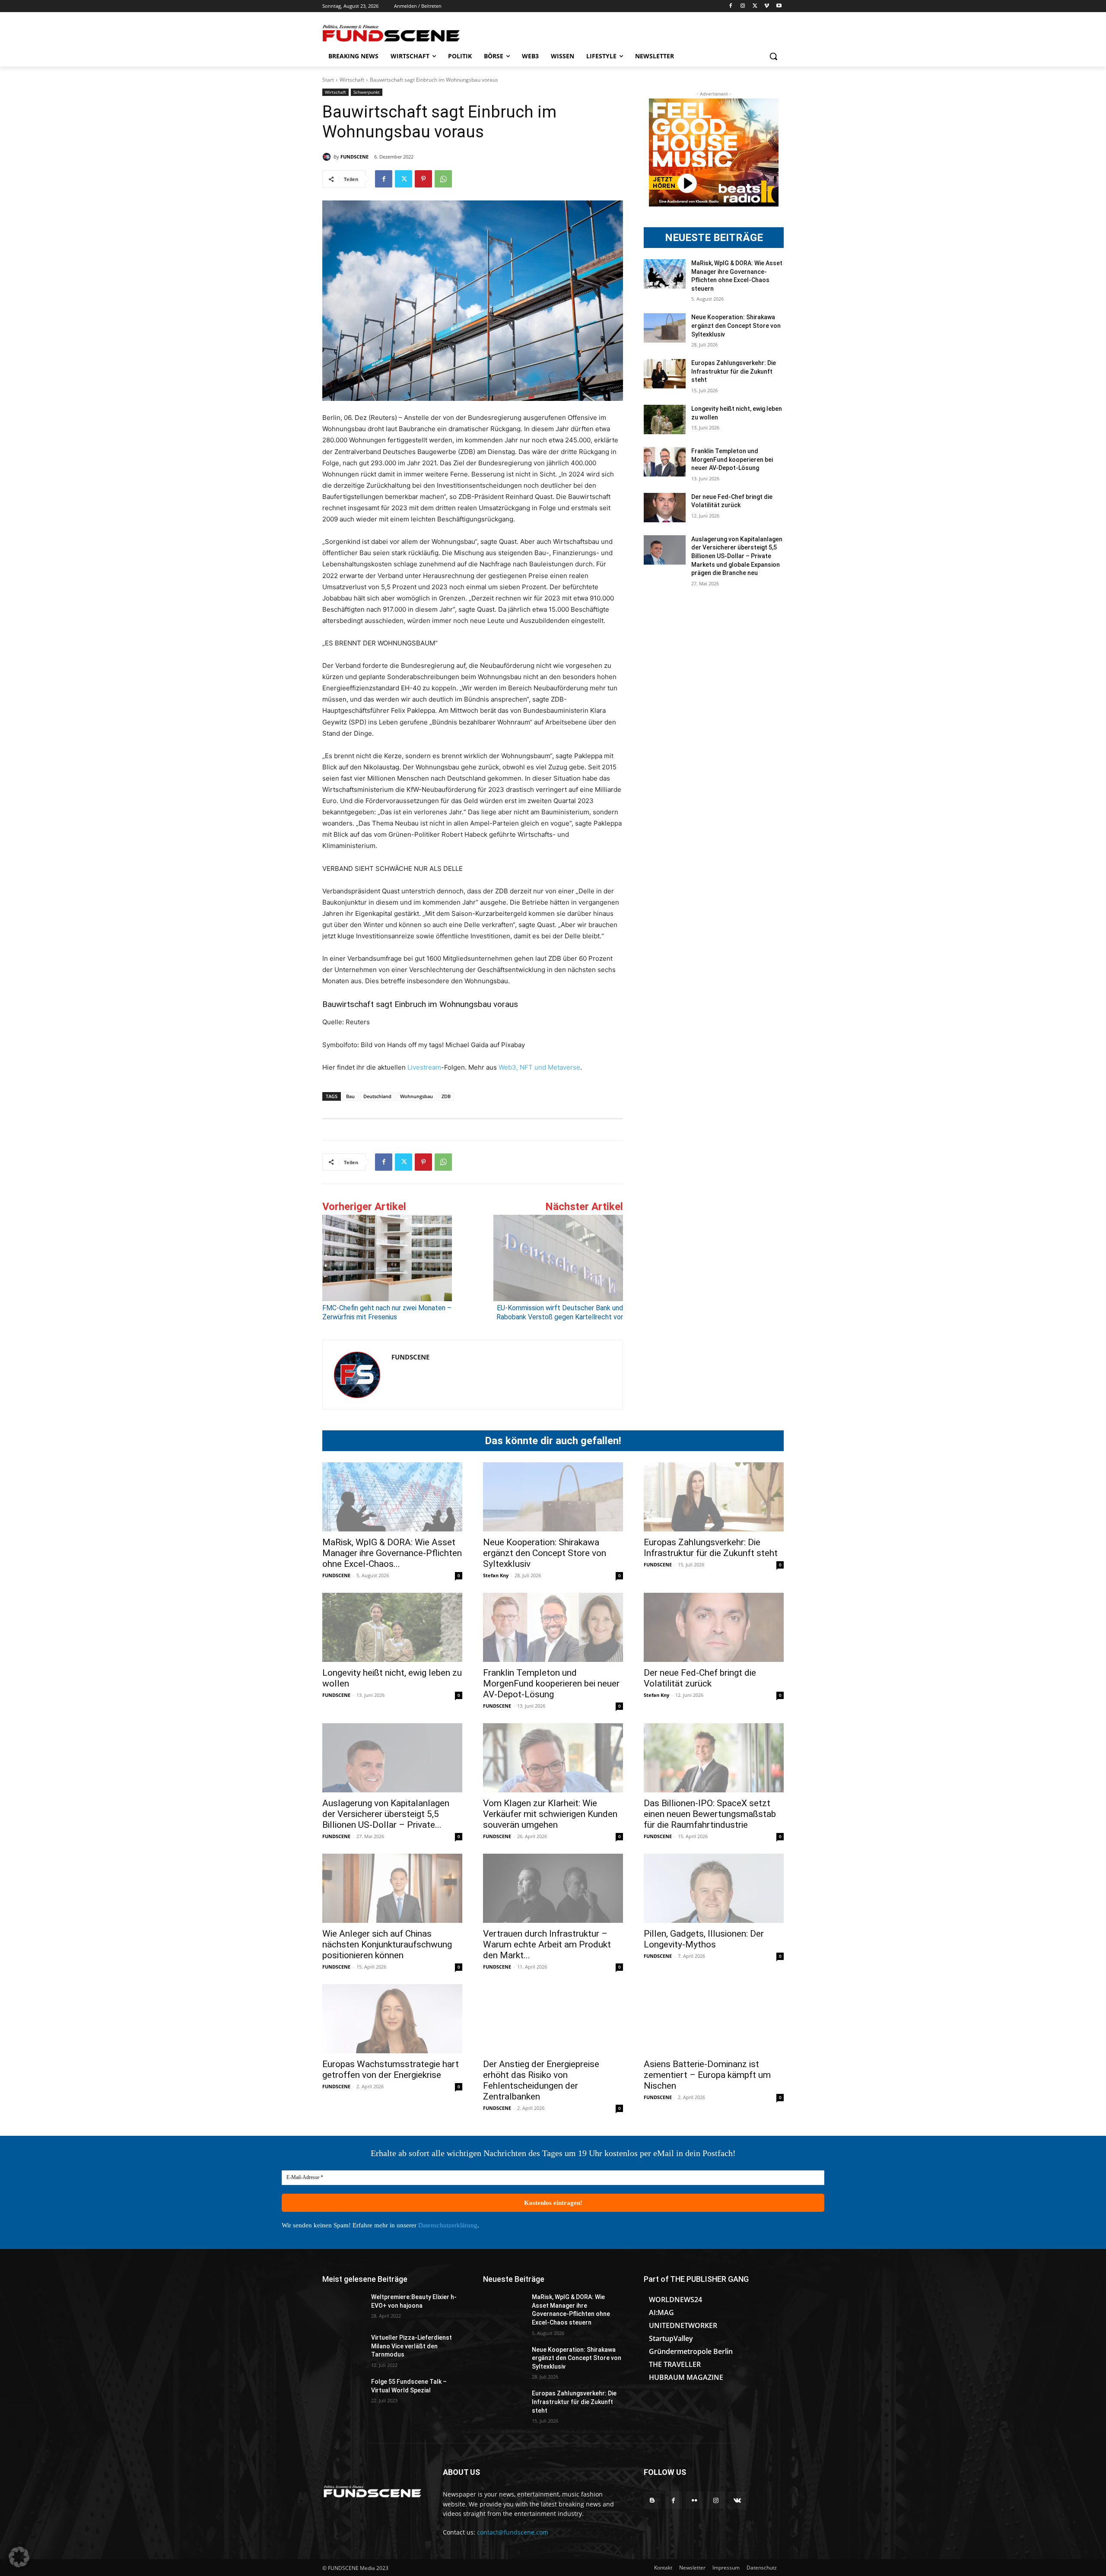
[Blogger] (652, 2500)
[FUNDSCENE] (328, 157)
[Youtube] (779, 6)
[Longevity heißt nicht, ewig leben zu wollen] (665, 419)
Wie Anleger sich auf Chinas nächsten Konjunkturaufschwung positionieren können (387, 1944)
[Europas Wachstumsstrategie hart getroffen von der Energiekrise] (392, 2019)
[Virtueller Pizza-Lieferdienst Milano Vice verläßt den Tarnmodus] (343, 2348)
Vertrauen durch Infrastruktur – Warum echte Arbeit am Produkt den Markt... (547, 1944)
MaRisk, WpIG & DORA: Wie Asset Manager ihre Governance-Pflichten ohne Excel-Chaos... (392, 1553)
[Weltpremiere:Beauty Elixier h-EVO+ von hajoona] (343, 2308)
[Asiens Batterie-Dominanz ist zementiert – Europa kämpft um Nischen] (714, 2019)
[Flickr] (694, 2500)
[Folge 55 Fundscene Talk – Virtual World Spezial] (343, 2392)
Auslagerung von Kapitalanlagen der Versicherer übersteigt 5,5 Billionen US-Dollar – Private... (386, 1814)
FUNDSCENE (354, 157)
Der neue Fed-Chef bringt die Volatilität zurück (700, 1678)
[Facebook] (731, 6)
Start (328, 80)
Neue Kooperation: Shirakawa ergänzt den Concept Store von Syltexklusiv (736, 326)
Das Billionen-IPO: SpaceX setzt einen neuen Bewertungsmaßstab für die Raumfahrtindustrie (710, 1814)
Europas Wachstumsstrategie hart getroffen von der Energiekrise (391, 2069)
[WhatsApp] (443, 179)
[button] (773, 56)
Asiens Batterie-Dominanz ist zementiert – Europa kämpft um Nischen (707, 2075)
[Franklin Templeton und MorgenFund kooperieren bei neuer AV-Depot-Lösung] (665, 462)
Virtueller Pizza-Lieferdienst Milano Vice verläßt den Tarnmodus (412, 2346)
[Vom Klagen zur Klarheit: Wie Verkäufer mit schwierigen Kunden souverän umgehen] (553, 1758)
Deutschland (377, 1096)
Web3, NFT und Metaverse (539, 1067)
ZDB (446, 1096)
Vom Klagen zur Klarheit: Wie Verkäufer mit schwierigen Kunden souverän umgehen (550, 1814)
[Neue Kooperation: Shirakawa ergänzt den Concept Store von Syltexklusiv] (665, 328)
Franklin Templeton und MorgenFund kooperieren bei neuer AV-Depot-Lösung (732, 459)
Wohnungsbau (416, 1096)
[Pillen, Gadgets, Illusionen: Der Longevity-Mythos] (714, 1888)
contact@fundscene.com (513, 2532)
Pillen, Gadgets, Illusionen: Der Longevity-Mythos (704, 1939)
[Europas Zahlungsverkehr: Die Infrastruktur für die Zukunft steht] (665, 374)
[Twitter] (755, 6)
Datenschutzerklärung (448, 2225)
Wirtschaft (352, 80)
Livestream (423, 1067)
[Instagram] (743, 6)
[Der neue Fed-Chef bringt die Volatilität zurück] (665, 508)
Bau (350, 1096)
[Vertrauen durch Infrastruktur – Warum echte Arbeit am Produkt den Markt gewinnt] (553, 1888)
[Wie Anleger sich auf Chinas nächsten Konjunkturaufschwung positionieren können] (392, 1888)
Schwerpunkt (367, 92)
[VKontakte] (737, 2500)
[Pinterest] (423, 179)
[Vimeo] (767, 6)
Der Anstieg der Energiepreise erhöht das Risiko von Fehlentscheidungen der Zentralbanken (541, 2080)
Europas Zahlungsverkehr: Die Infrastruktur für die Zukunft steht (734, 371)
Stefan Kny (496, 1575)
